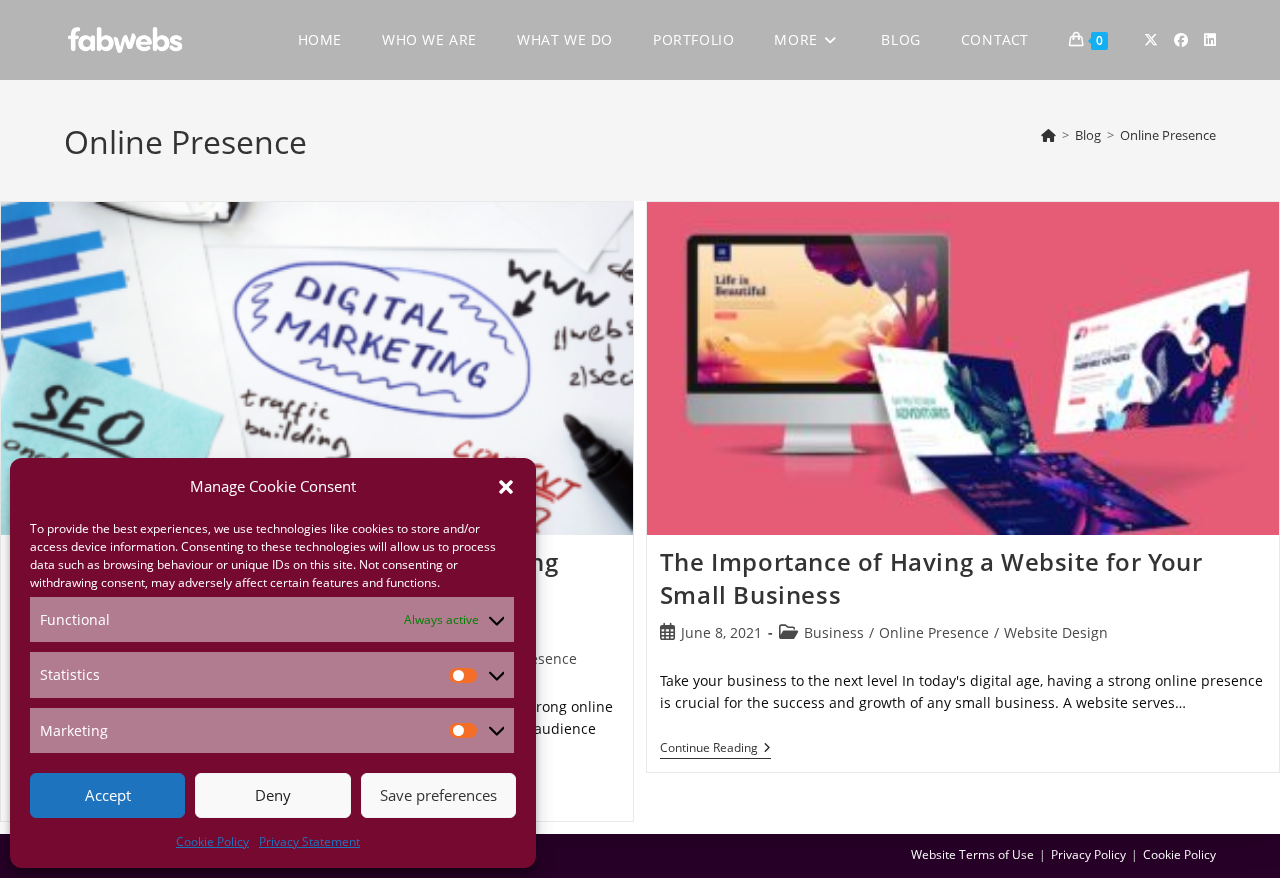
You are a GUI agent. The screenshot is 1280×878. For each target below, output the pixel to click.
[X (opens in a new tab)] (1151, 40)
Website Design (1056, 632)
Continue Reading (715, 748)
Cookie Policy (212, 841)
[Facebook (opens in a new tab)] (1181, 40)
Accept (108, 795)
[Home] (1048, 135)
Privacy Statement (309, 841)
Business (834, 632)
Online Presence (1168, 135)
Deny (273, 795)
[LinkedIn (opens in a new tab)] (1210, 40)
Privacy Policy (1088, 854)
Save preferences (438, 795)
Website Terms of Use (972, 854)
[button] (506, 487)
